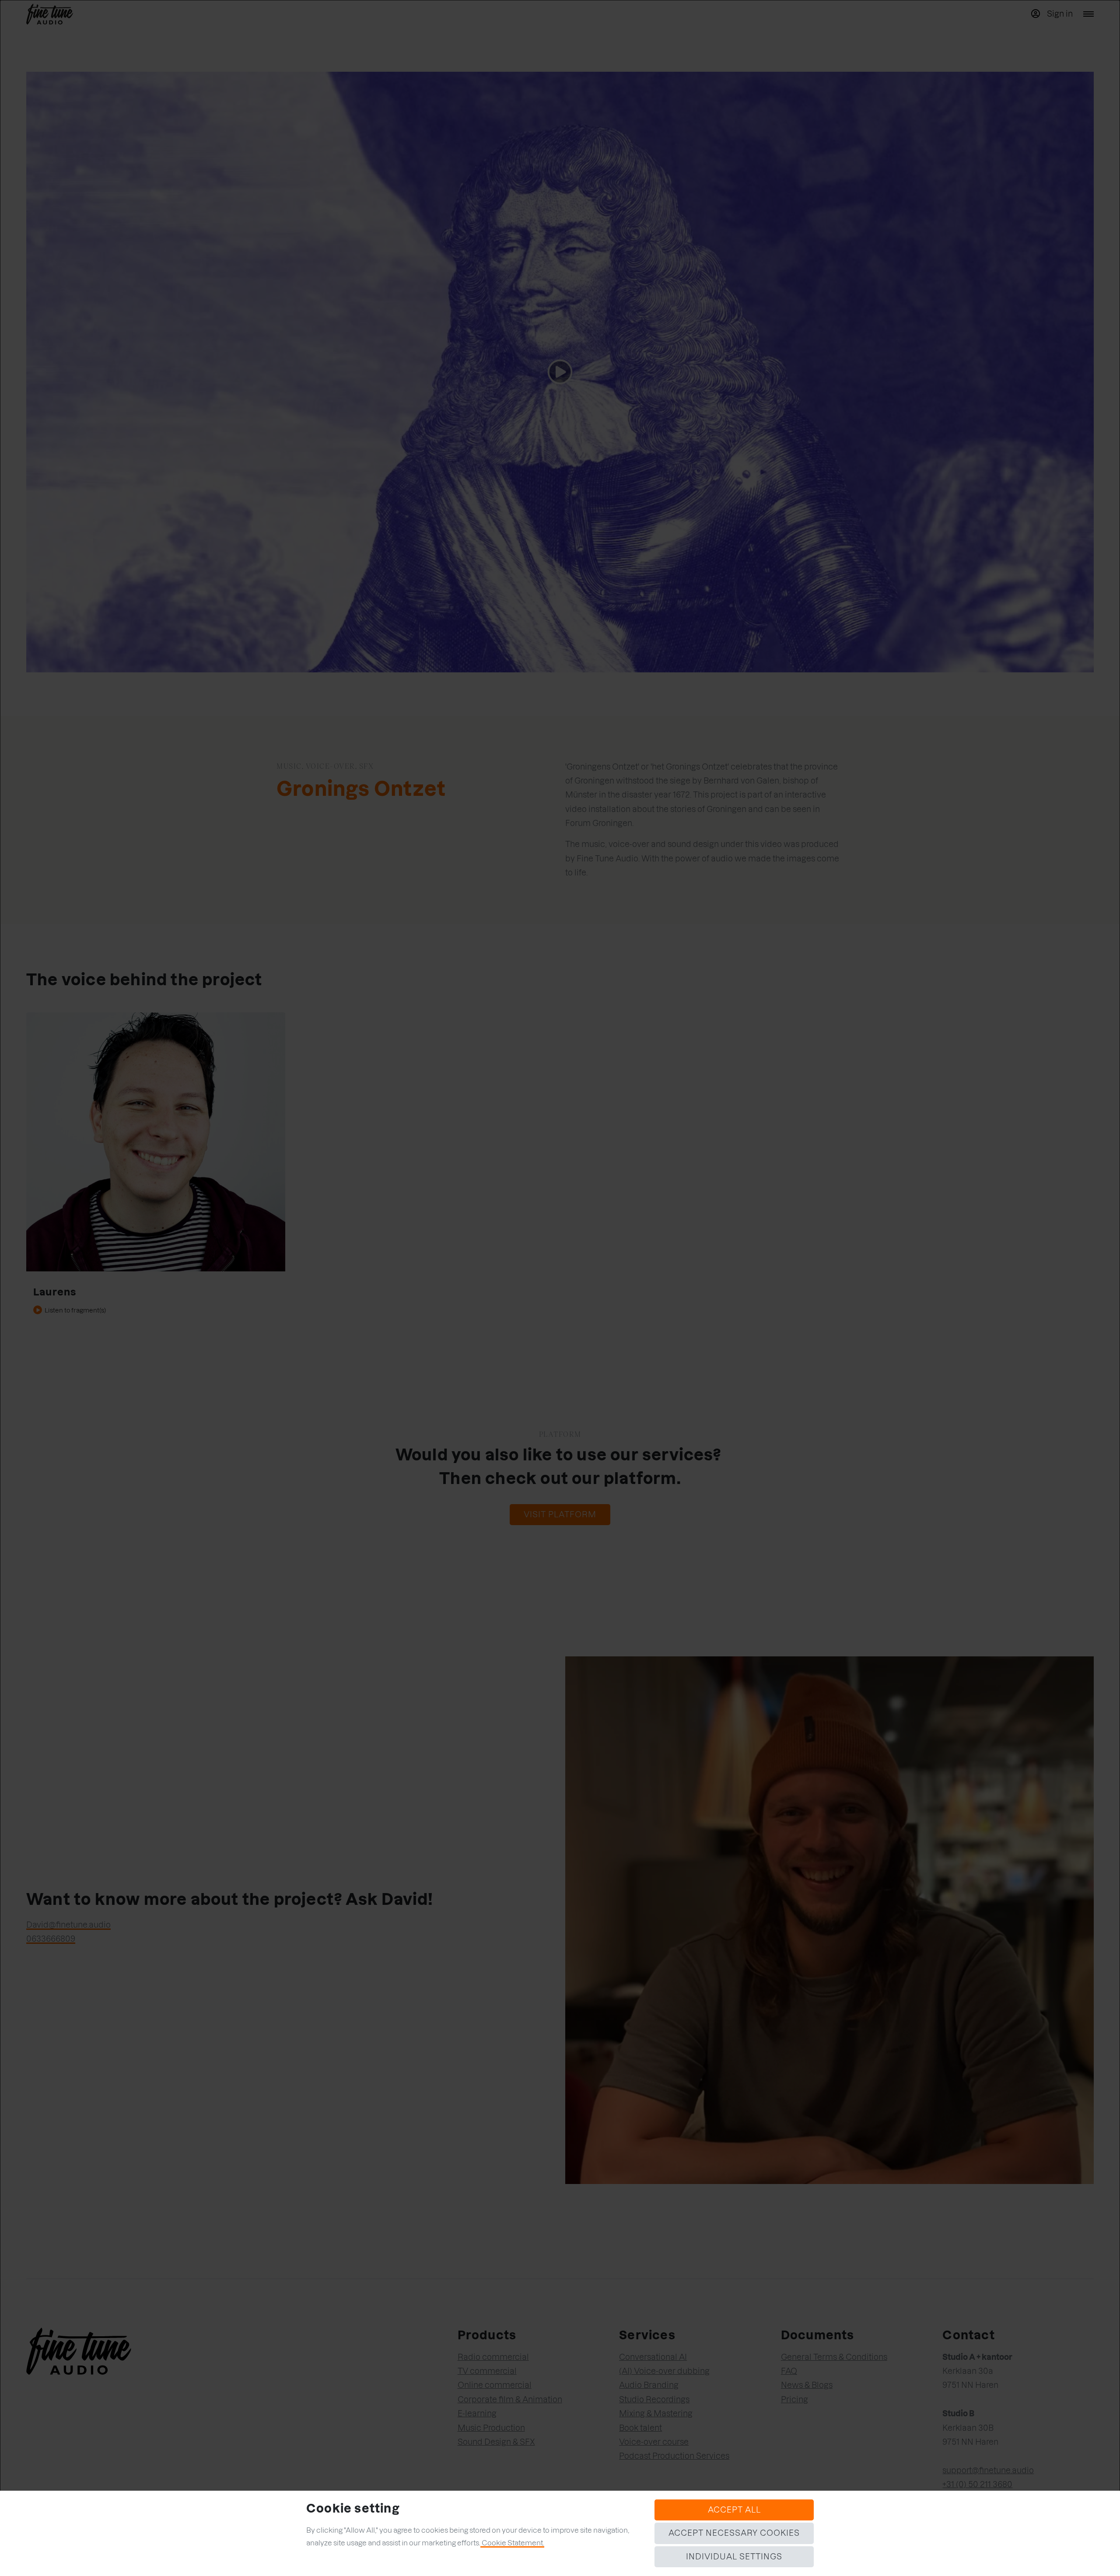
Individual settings (734, 2557)
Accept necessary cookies (734, 2533)
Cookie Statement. (512, 2543)
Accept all (734, 2510)
